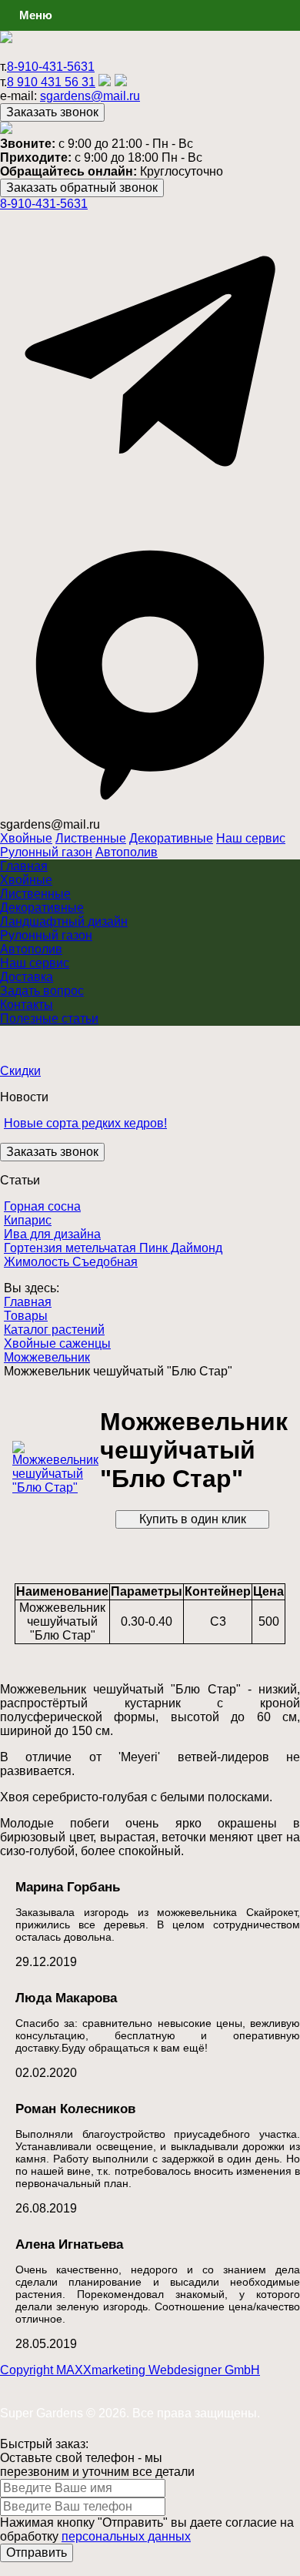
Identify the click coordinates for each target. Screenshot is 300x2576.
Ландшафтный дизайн (64, 921)
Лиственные (91, 838)
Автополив (127, 852)
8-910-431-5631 (51, 67)
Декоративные (171, 838)
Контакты (27, 1005)
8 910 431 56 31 (51, 82)
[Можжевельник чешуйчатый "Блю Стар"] (55, 1487)
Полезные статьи (49, 1018)
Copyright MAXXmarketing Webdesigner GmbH (130, 2370)
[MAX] (150, 811)
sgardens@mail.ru (90, 96)
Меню (36, 15)
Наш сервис (251, 838)
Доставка (27, 977)
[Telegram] (150, 507)
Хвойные (26, 838)
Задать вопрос (42, 991)
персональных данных (126, 2536)
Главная (24, 866)
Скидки (20, 1071)
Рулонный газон (46, 852)
